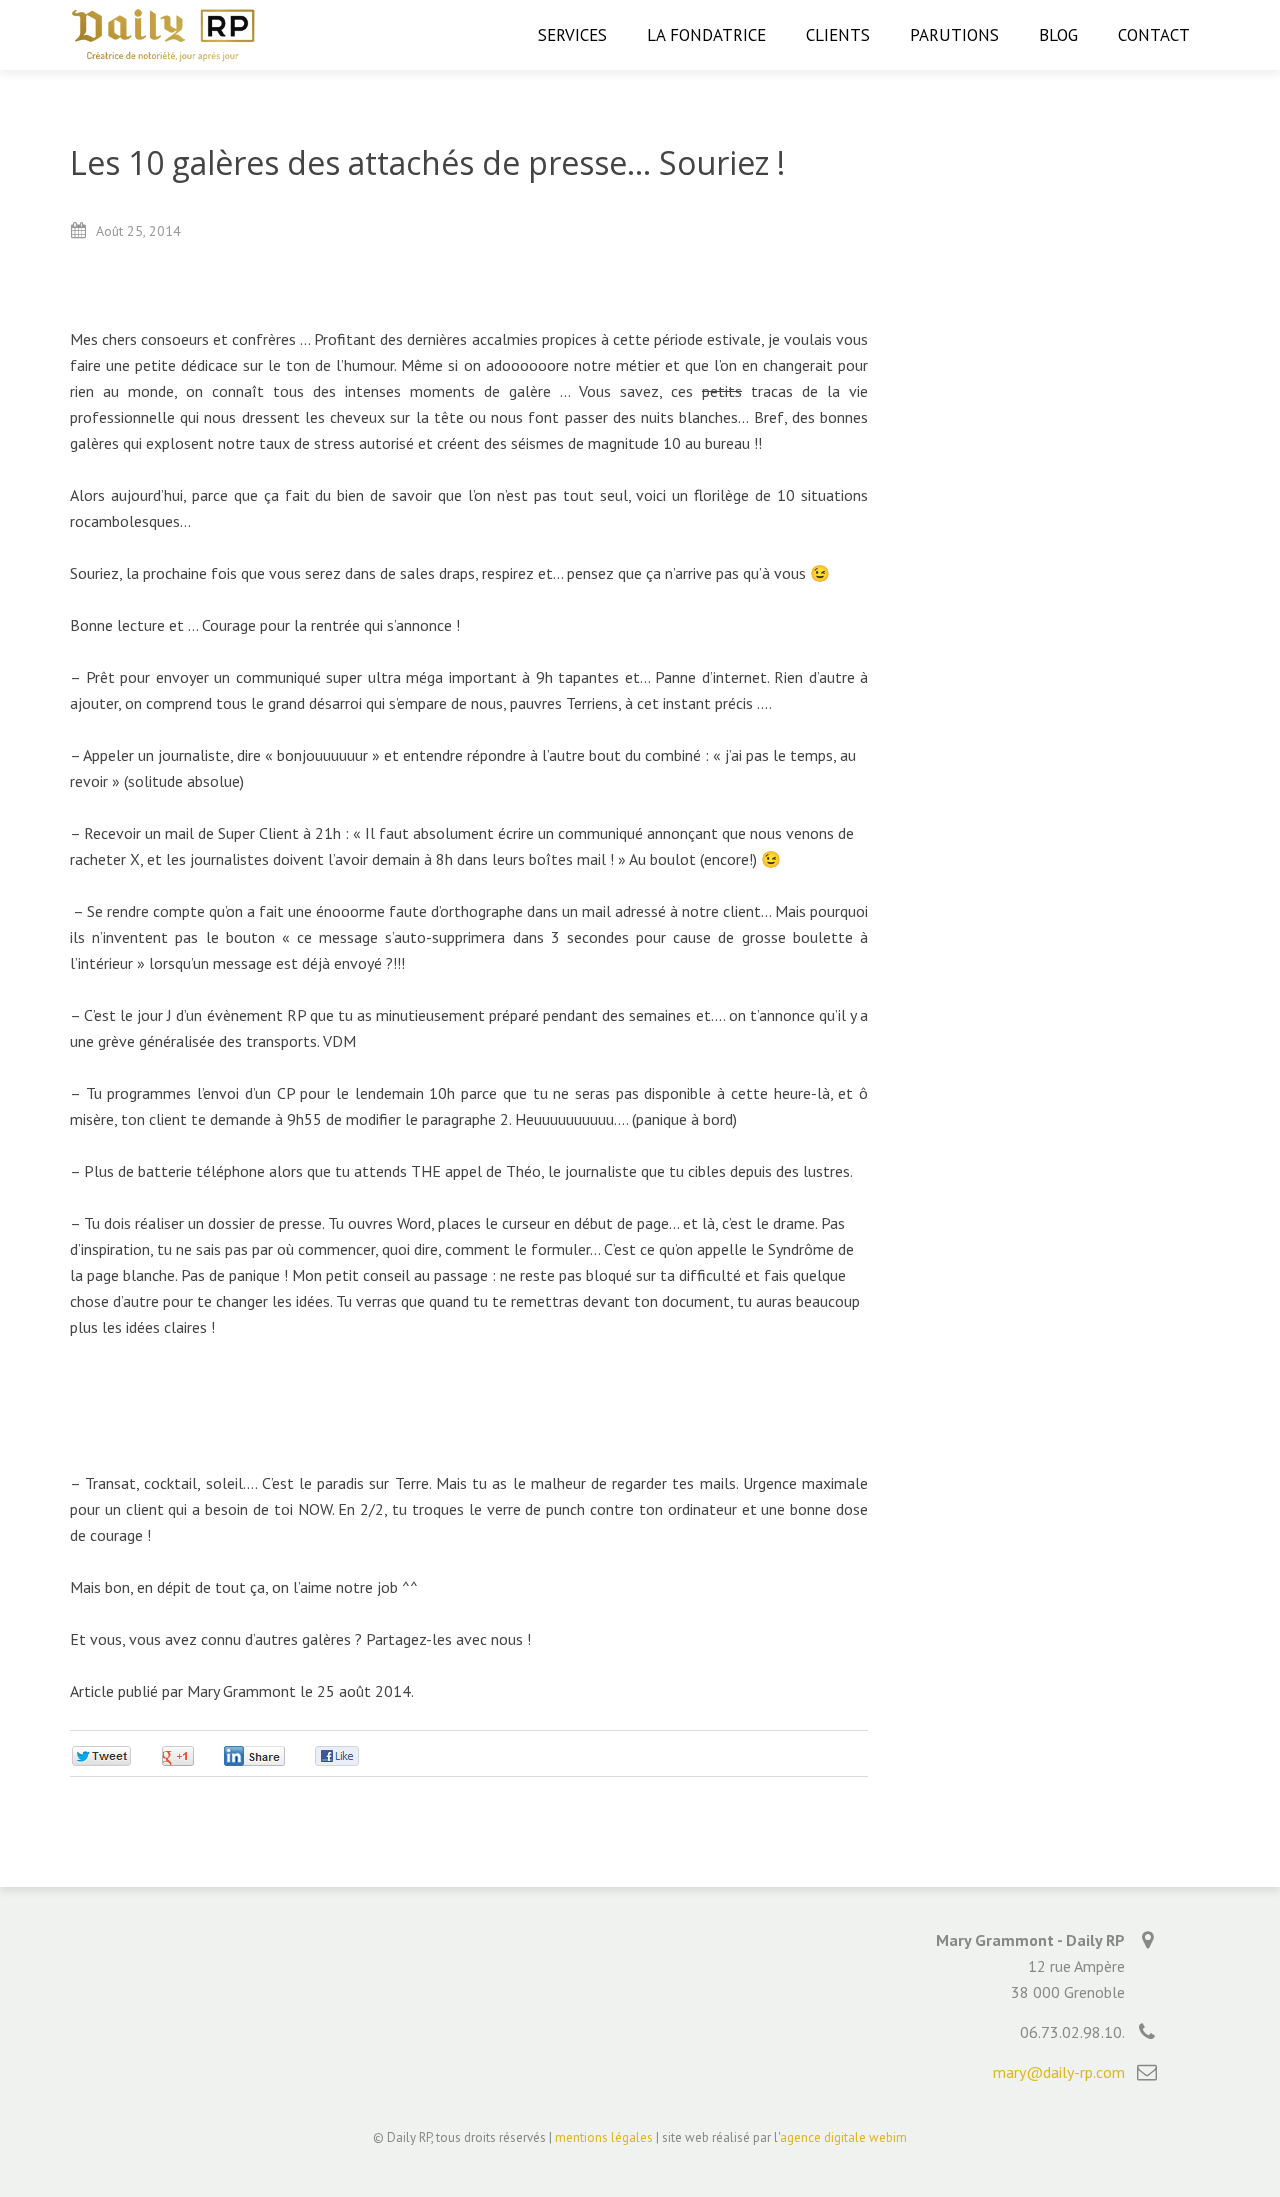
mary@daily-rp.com (1059, 2072)
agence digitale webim (843, 2137)
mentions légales (604, 2137)
